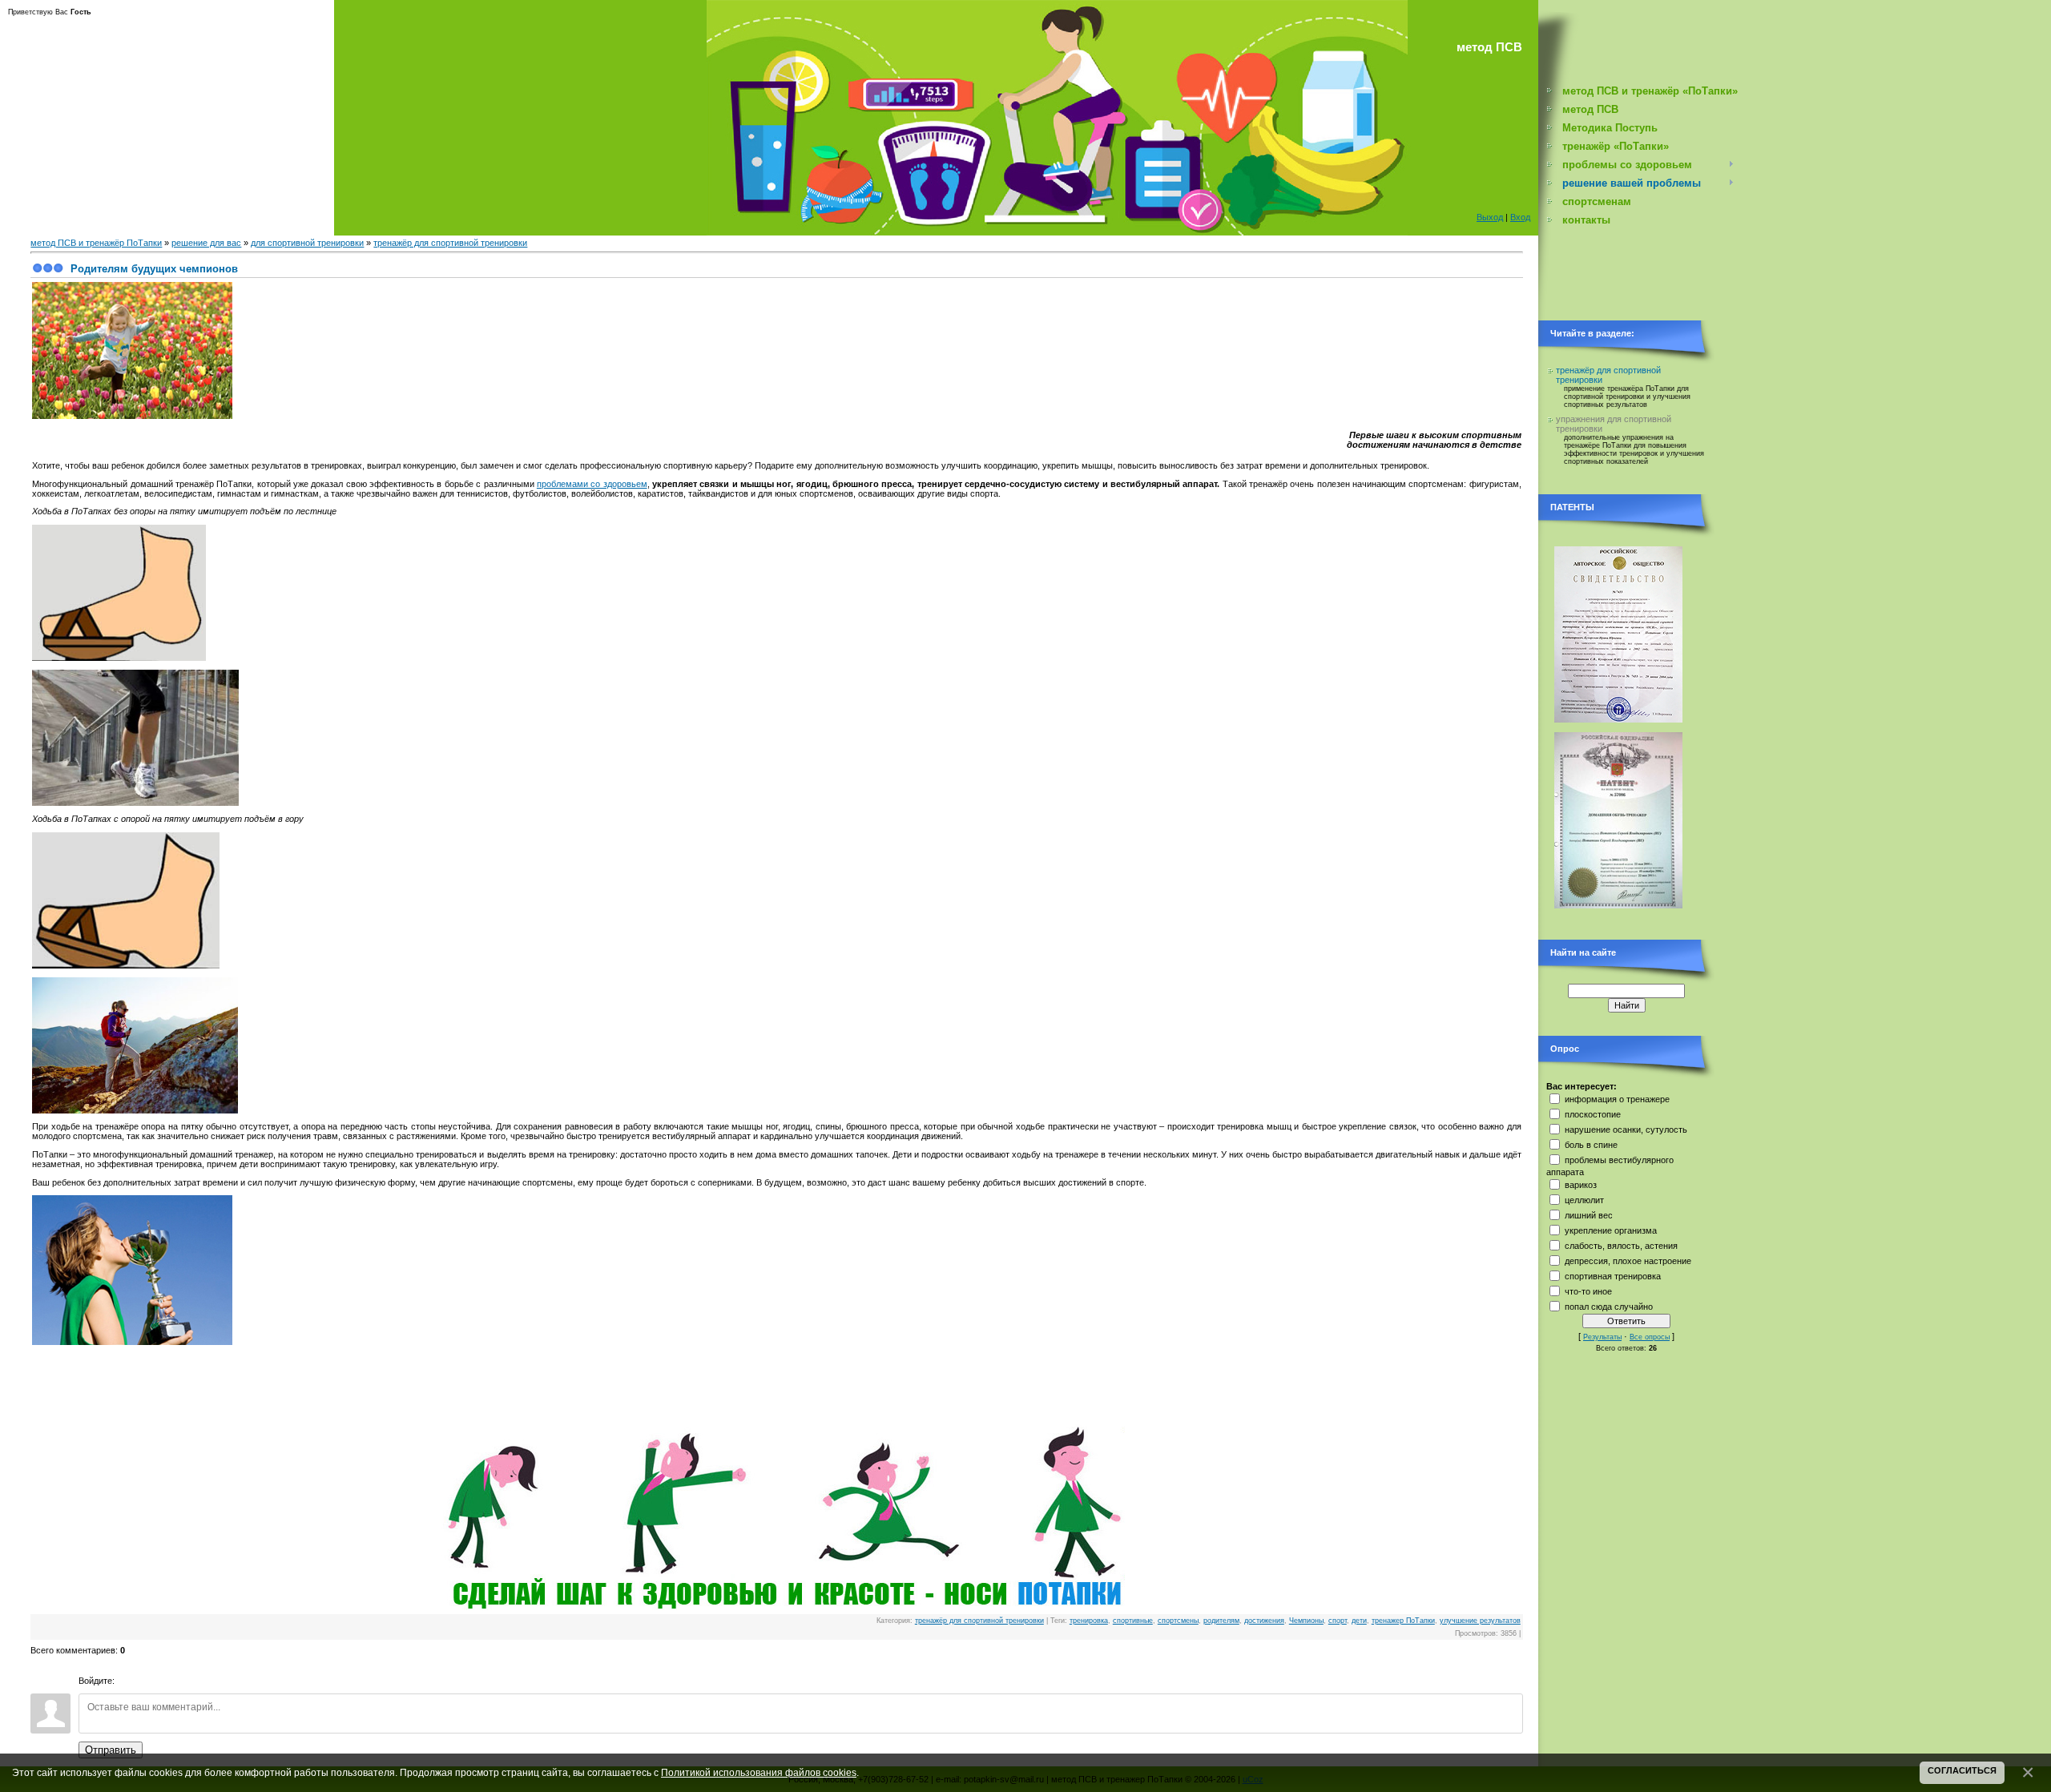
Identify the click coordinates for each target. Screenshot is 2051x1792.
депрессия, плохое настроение (1628, 1261)
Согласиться (1962, 1770)
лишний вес (1589, 1215)
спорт (1338, 1621)
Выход (1490, 217)
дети (1359, 1621)
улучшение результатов (1480, 1621)
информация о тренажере (1617, 1099)
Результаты (1602, 1337)
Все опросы (1650, 1337)
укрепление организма (1611, 1230)
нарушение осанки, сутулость (1626, 1130)
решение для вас (206, 243)
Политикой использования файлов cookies (759, 1772)
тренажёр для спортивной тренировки (450, 243)
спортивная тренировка (1613, 1276)
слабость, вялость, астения (1621, 1246)
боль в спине (1591, 1145)
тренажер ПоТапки (1403, 1621)
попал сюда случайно (1609, 1307)
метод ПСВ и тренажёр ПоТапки (96, 243)
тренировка (1089, 1621)
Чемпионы (1306, 1621)
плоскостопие (1593, 1114)
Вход (1520, 217)
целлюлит (1584, 1200)
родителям (1221, 1621)
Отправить (111, 1750)
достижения (1264, 1621)
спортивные (1133, 1621)
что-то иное (1588, 1291)
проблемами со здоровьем (592, 484)
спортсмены (1178, 1621)
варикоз (1581, 1185)
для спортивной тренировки (307, 243)
